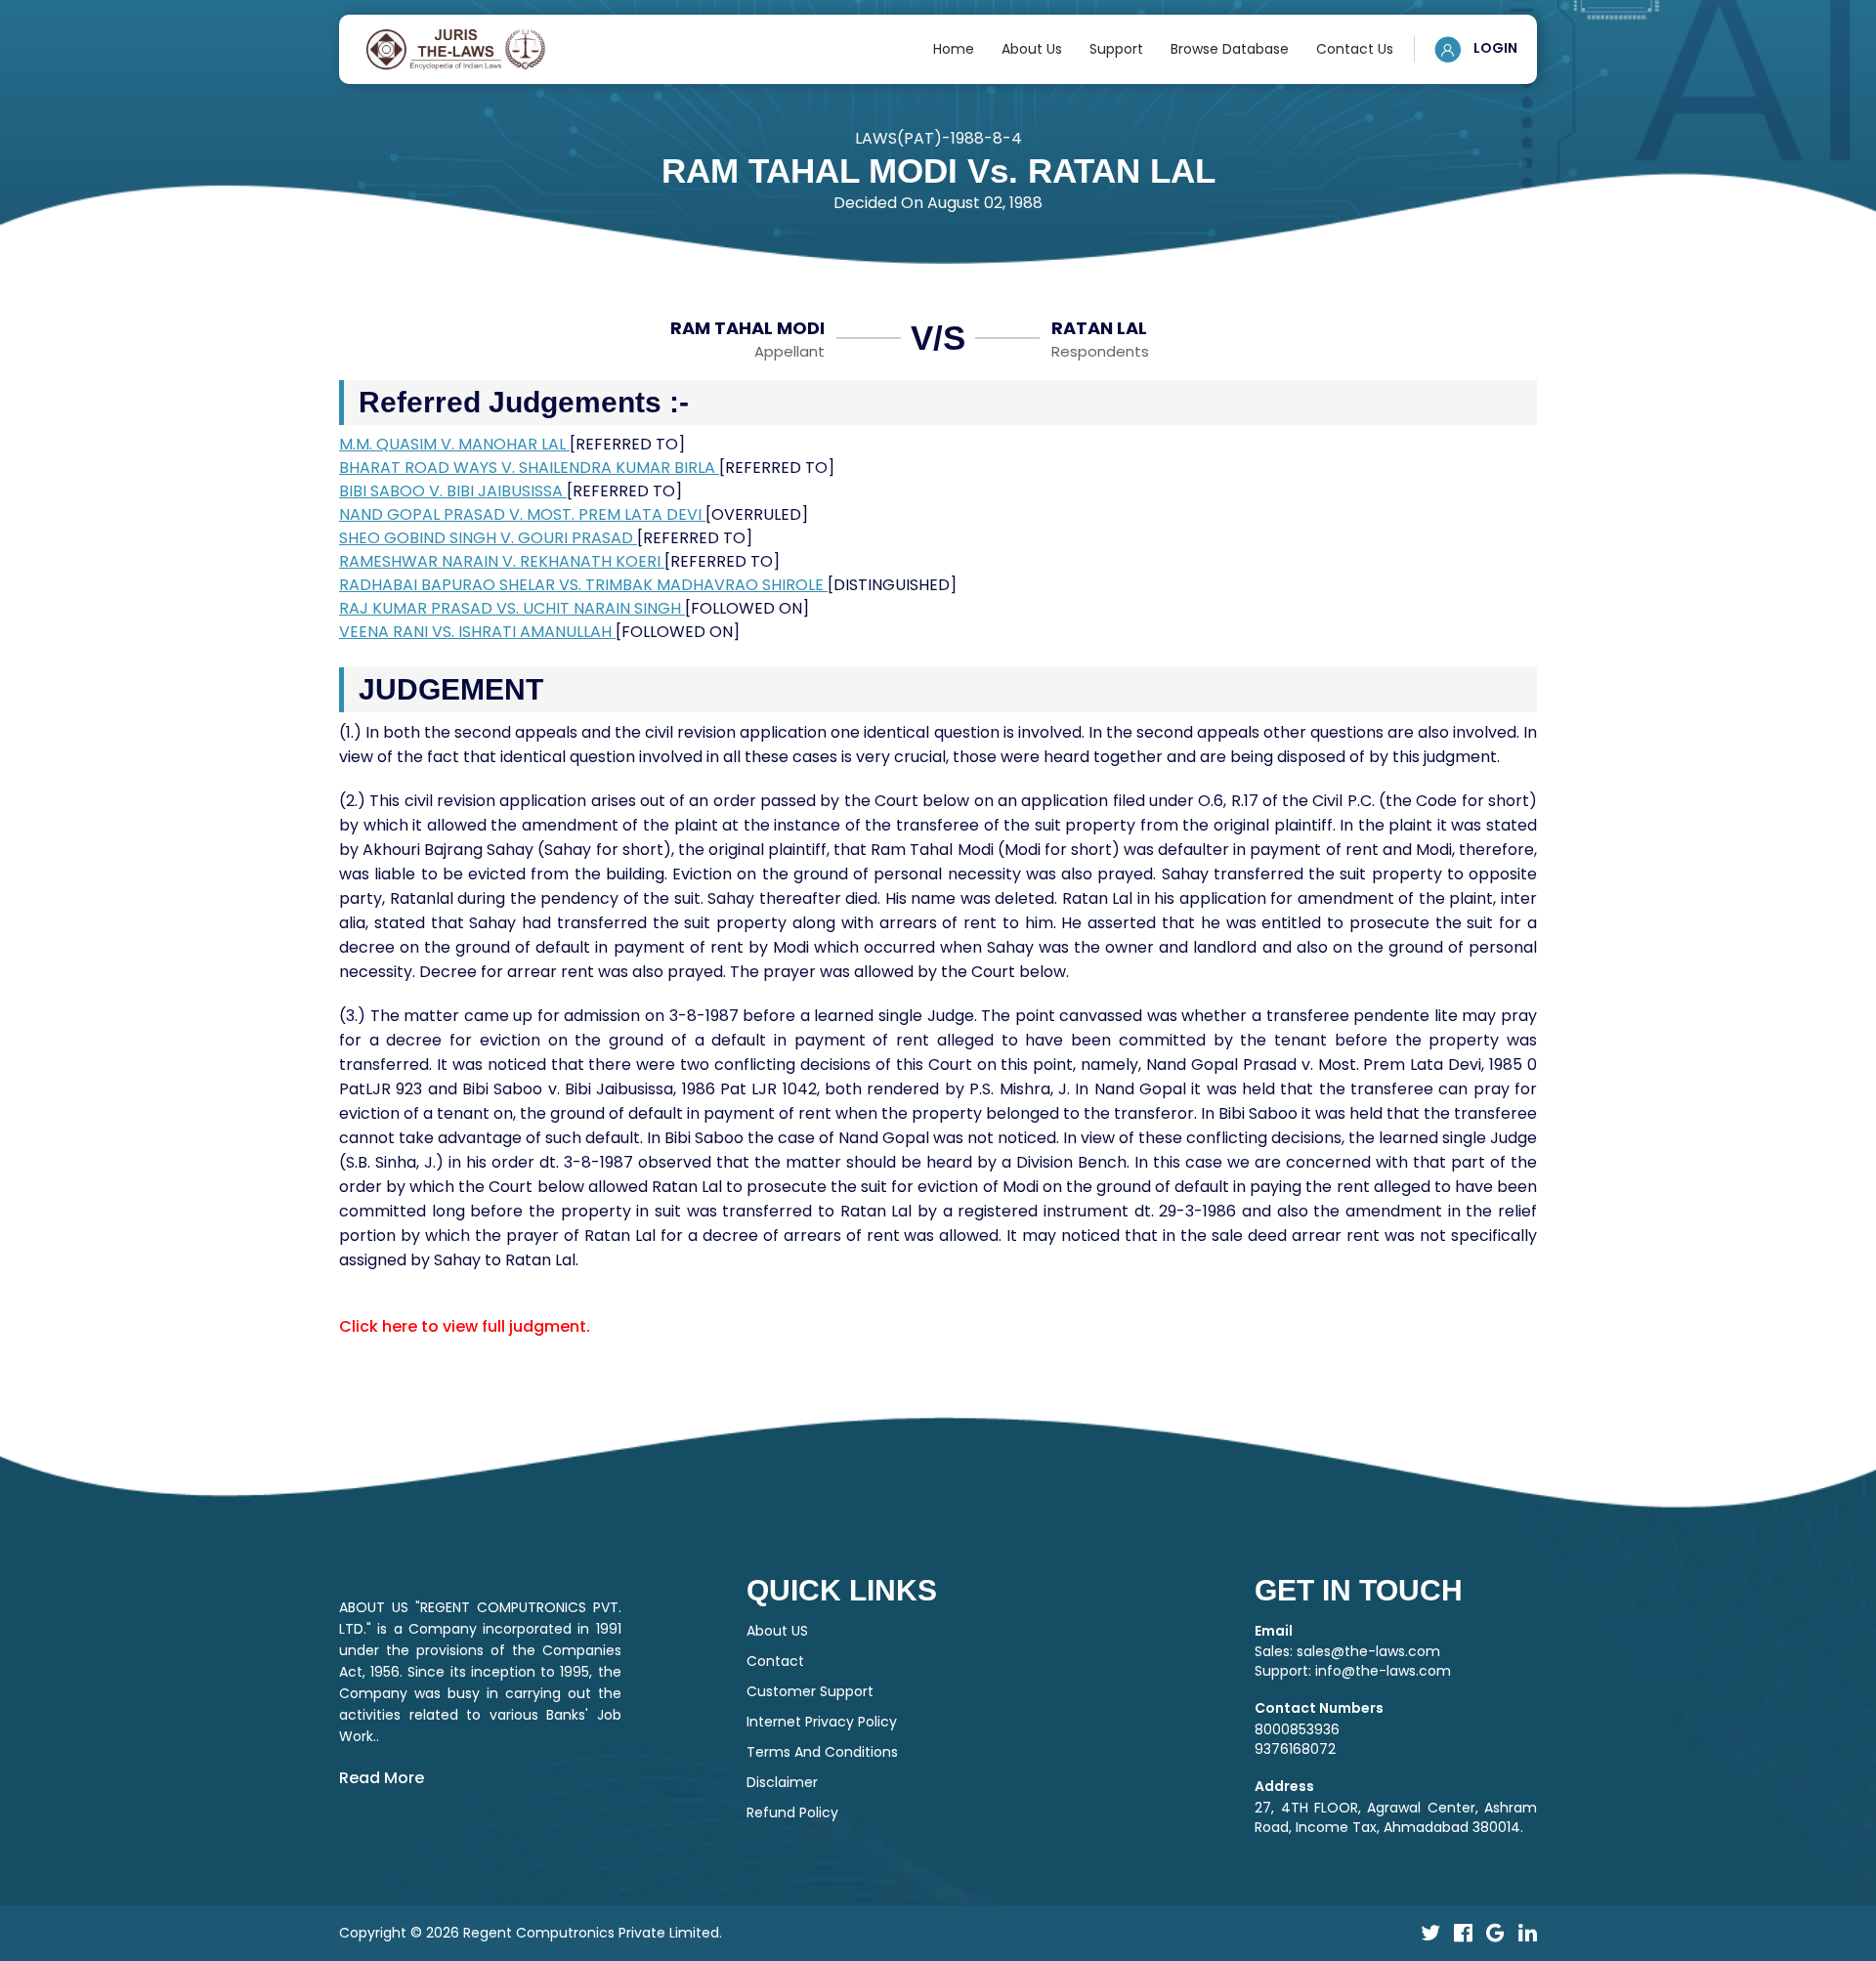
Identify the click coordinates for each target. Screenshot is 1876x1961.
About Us (1032, 49)
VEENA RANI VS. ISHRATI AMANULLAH (477, 632)
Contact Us (1355, 49)
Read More (382, 1778)
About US (777, 1631)
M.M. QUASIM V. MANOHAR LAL (454, 444)
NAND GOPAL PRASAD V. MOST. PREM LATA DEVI (522, 514)
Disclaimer (782, 1782)
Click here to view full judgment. (465, 1326)
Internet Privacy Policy (822, 1722)
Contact (775, 1661)
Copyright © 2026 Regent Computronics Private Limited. (531, 1933)
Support (1116, 49)
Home (954, 49)
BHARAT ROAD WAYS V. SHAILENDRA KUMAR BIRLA (529, 468)
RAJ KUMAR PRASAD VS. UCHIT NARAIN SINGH (512, 608)
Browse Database (1230, 49)
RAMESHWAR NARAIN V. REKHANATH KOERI (502, 561)
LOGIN (1494, 48)
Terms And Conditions (822, 1752)
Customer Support (810, 1691)
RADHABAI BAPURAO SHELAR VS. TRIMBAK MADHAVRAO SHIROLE (583, 585)
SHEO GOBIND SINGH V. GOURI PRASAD (488, 538)
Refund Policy (792, 1812)
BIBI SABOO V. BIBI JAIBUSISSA (453, 491)
